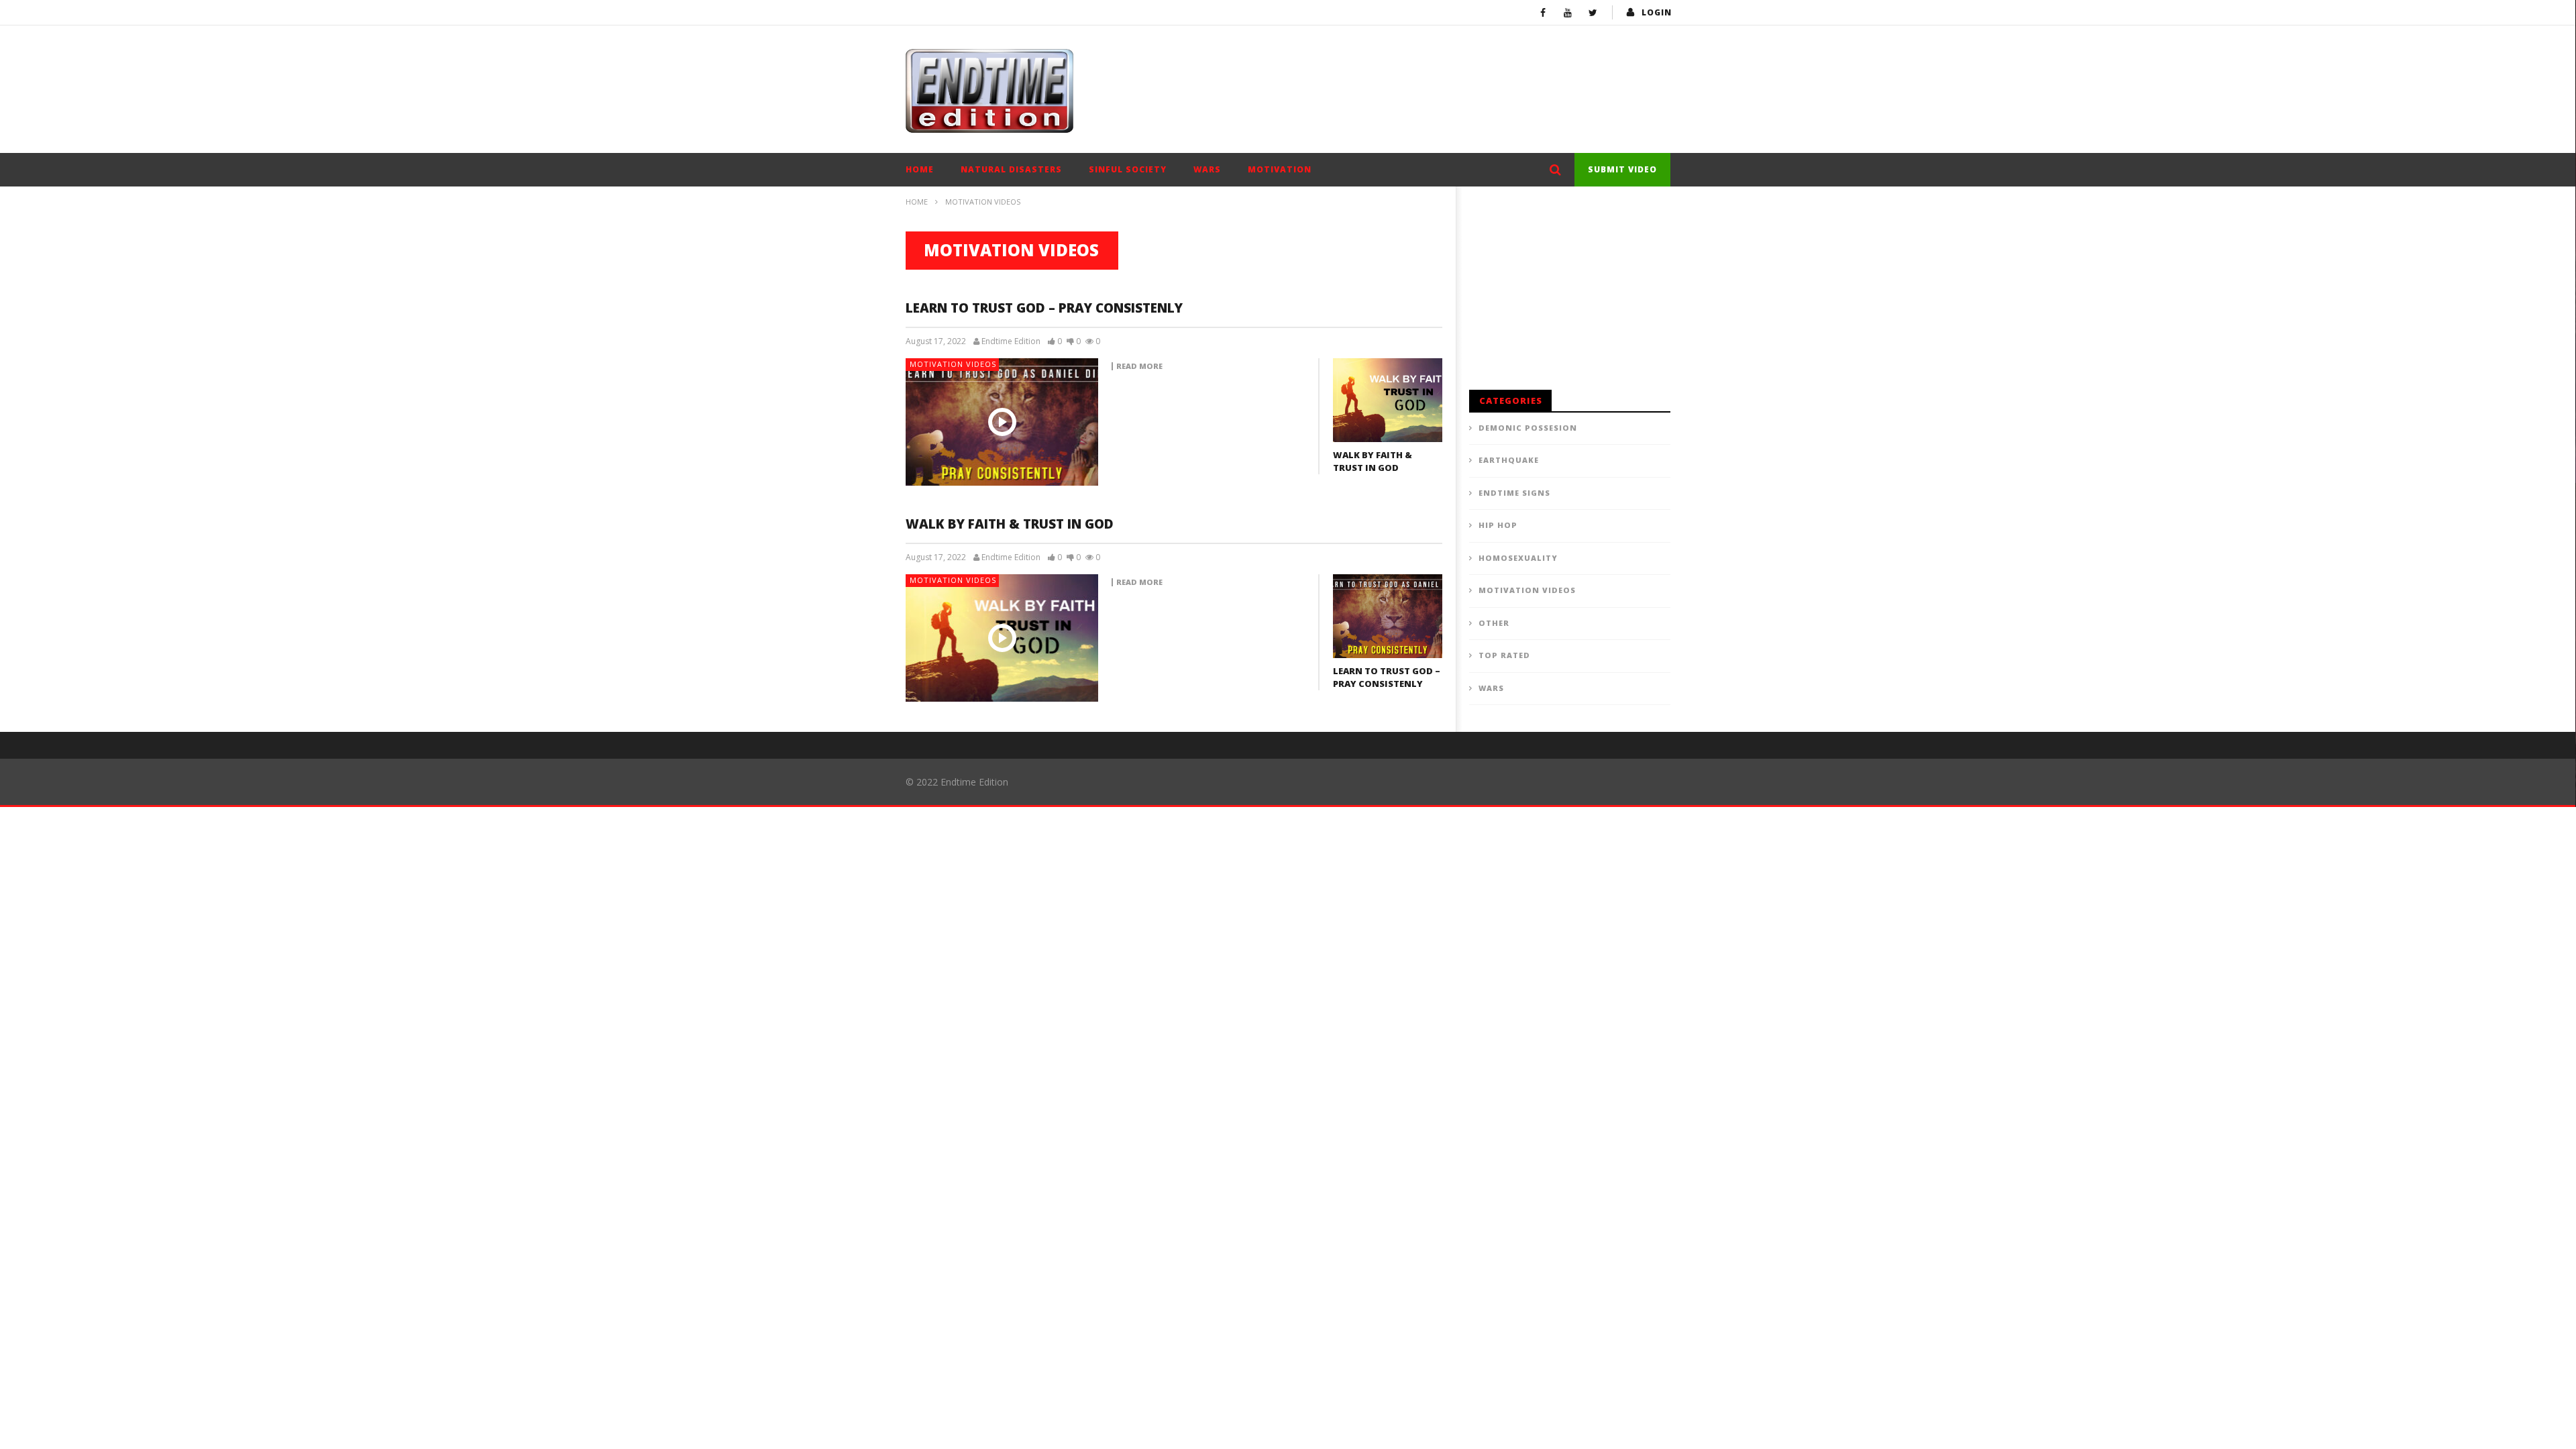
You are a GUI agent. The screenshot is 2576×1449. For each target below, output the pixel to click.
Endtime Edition (1011, 341)
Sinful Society (1128, 169)
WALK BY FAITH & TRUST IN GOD (1373, 462)
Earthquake (1509, 460)
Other (1494, 623)
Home (920, 169)
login (1657, 12)
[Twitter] (1593, 12)
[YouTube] (1568, 12)
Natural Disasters (1011, 169)
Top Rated (1504, 655)
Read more (1139, 366)
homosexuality (1518, 558)
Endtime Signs (1514, 493)
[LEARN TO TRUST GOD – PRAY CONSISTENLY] (1002, 422)
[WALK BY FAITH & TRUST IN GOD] (1388, 400)
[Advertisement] (1426, 69)
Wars (1207, 169)
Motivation (1280, 169)
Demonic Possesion (1528, 428)
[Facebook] (1543, 12)
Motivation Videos (953, 364)
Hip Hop (1498, 525)
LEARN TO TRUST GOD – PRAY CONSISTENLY (1044, 308)
